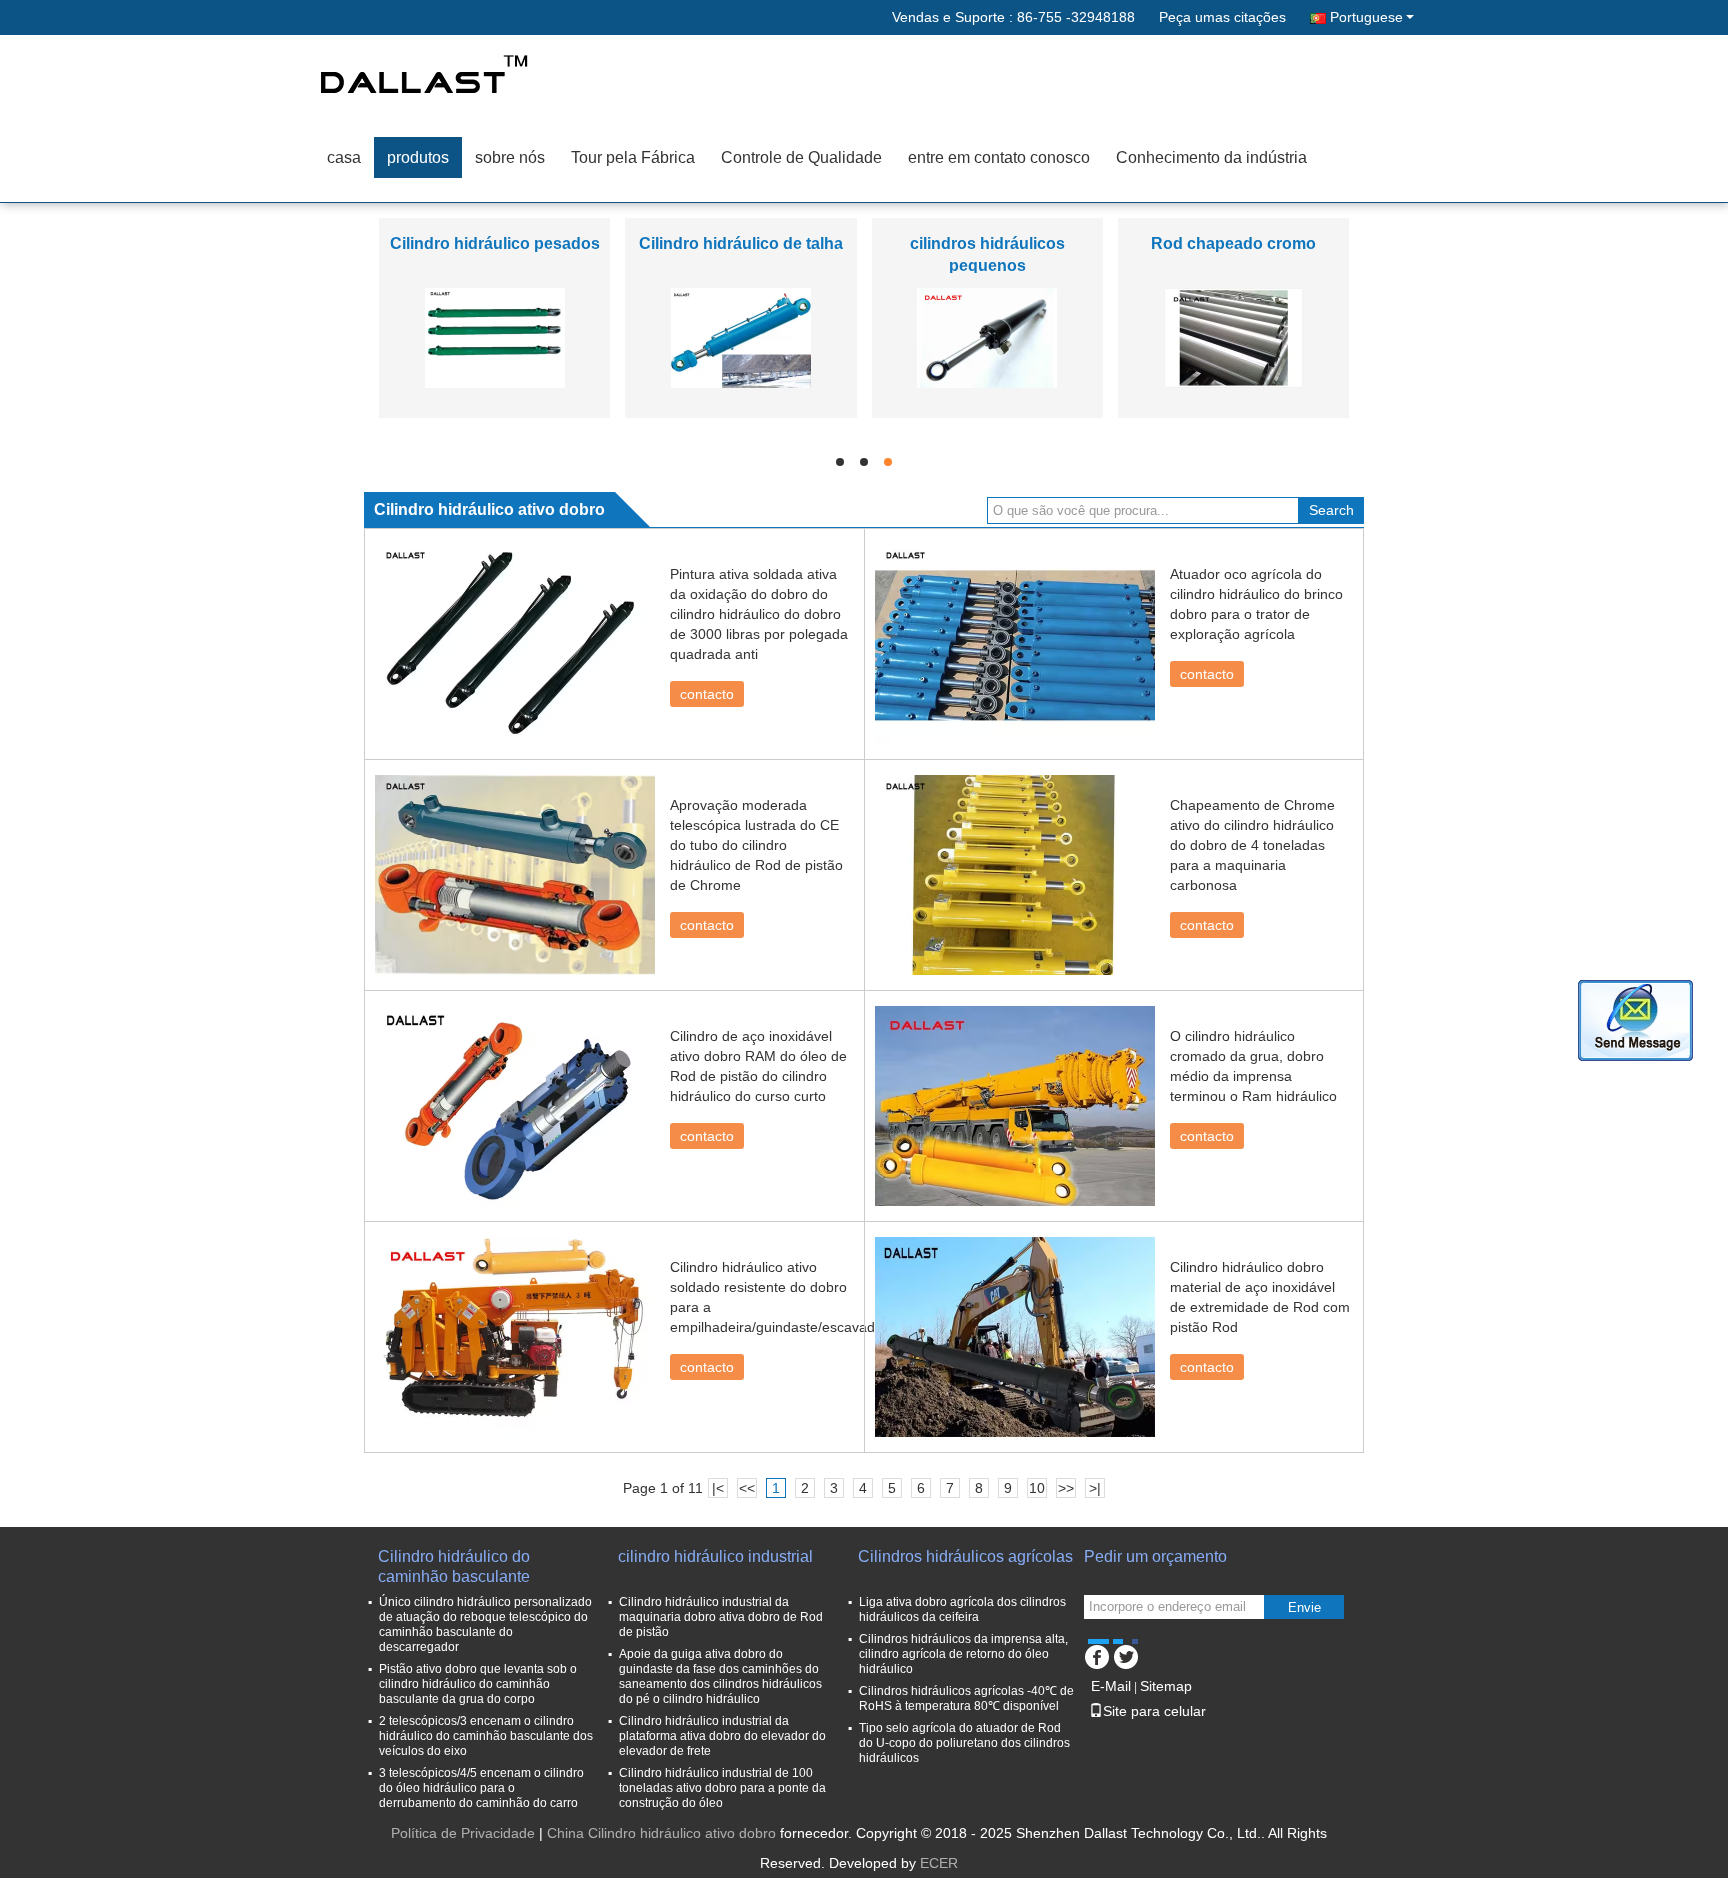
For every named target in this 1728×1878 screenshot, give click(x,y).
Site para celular (1154, 1711)
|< (718, 1488)
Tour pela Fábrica (633, 157)
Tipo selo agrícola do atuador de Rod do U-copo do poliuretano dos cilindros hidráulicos (964, 1743)
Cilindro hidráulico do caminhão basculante (454, 1566)
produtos (418, 157)
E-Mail (1111, 1686)
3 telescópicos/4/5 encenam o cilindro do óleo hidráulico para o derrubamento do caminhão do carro (481, 1788)
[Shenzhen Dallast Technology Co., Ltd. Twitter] (1125, 1654)
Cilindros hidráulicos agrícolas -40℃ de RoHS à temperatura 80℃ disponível (966, 1698)
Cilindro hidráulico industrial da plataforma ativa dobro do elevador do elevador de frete (722, 1736)
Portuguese (1366, 17)
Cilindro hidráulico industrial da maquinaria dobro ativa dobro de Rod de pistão (721, 1617)
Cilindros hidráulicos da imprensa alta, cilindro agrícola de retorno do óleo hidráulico (963, 1654)
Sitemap (1166, 1686)
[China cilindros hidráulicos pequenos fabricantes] (987, 337)
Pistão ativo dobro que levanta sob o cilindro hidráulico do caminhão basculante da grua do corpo (478, 1684)
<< (747, 1488)
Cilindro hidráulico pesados (495, 243)
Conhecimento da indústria (1211, 157)
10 (1037, 1488)
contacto (707, 694)
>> (1066, 1488)
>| (1095, 1488)
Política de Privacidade (463, 1833)
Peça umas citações (1222, 17)
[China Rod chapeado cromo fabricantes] (1233, 337)
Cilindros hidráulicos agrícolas (965, 1556)
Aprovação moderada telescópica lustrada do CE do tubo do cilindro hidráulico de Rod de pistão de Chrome (756, 845)
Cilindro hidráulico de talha (741, 243)
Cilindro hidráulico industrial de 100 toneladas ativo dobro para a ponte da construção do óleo (722, 1788)
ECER (939, 1863)
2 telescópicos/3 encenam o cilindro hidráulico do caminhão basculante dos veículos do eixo (486, 1736)
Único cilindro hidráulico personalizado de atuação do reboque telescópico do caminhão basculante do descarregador (485, 1624)
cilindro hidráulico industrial (715, 1556)
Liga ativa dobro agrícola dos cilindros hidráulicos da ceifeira (962, 1609)
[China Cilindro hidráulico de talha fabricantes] (741, 337)
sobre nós (510, 157)
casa (344, 157)
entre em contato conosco (999, 157)
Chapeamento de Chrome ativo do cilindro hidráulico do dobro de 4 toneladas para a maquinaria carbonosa (1252, 845)
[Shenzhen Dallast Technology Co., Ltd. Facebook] (1096, 1654)
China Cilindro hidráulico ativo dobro (661, 1833)
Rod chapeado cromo (1233, 243)
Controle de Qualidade (801, 157)
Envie (1304, 1607)
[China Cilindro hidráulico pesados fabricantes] (495, 337)
